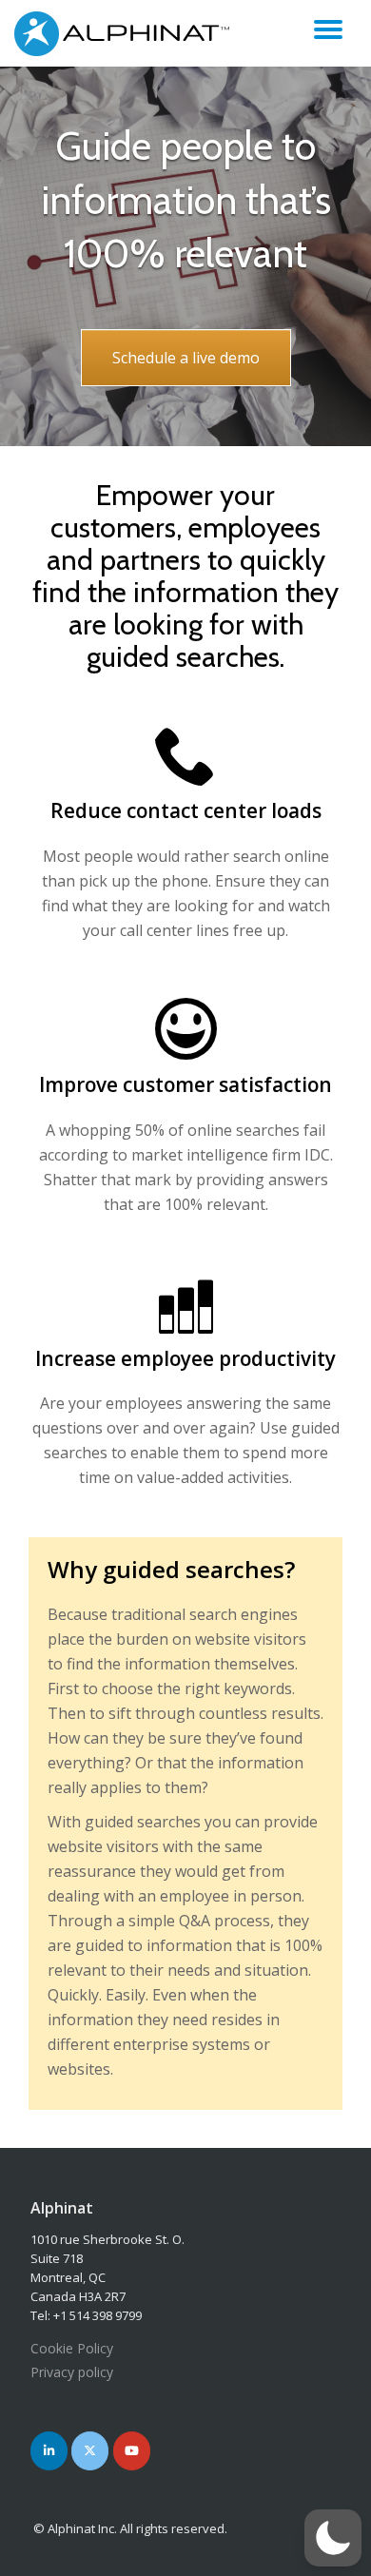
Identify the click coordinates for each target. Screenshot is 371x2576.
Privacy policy (72, 2372)
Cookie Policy (72, 2348)
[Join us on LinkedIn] (49, 2451)
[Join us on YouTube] (132, 2451)
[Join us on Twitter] (90, 2451)
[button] (333, 2538)
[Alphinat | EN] (127, 33)
